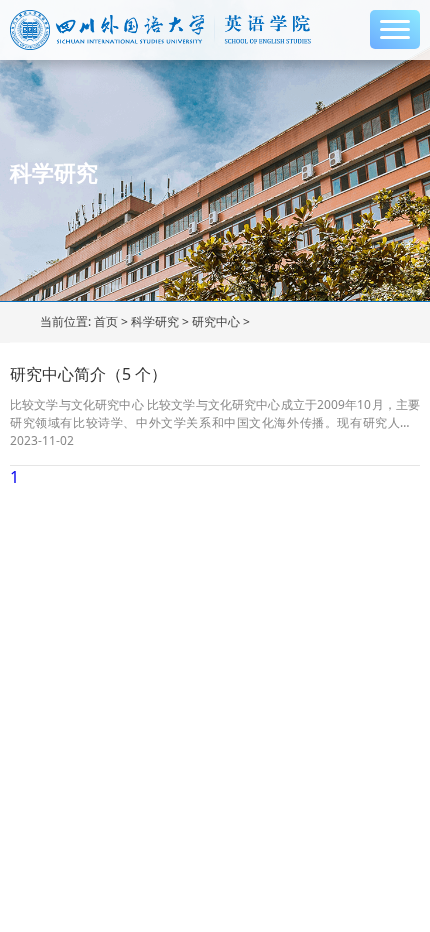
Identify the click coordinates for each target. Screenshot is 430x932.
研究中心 (216, 321)
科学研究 (155, 321)
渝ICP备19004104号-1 (80, 566)
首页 (106, 321)
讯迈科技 (112, 630)
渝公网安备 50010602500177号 (132, 598)
